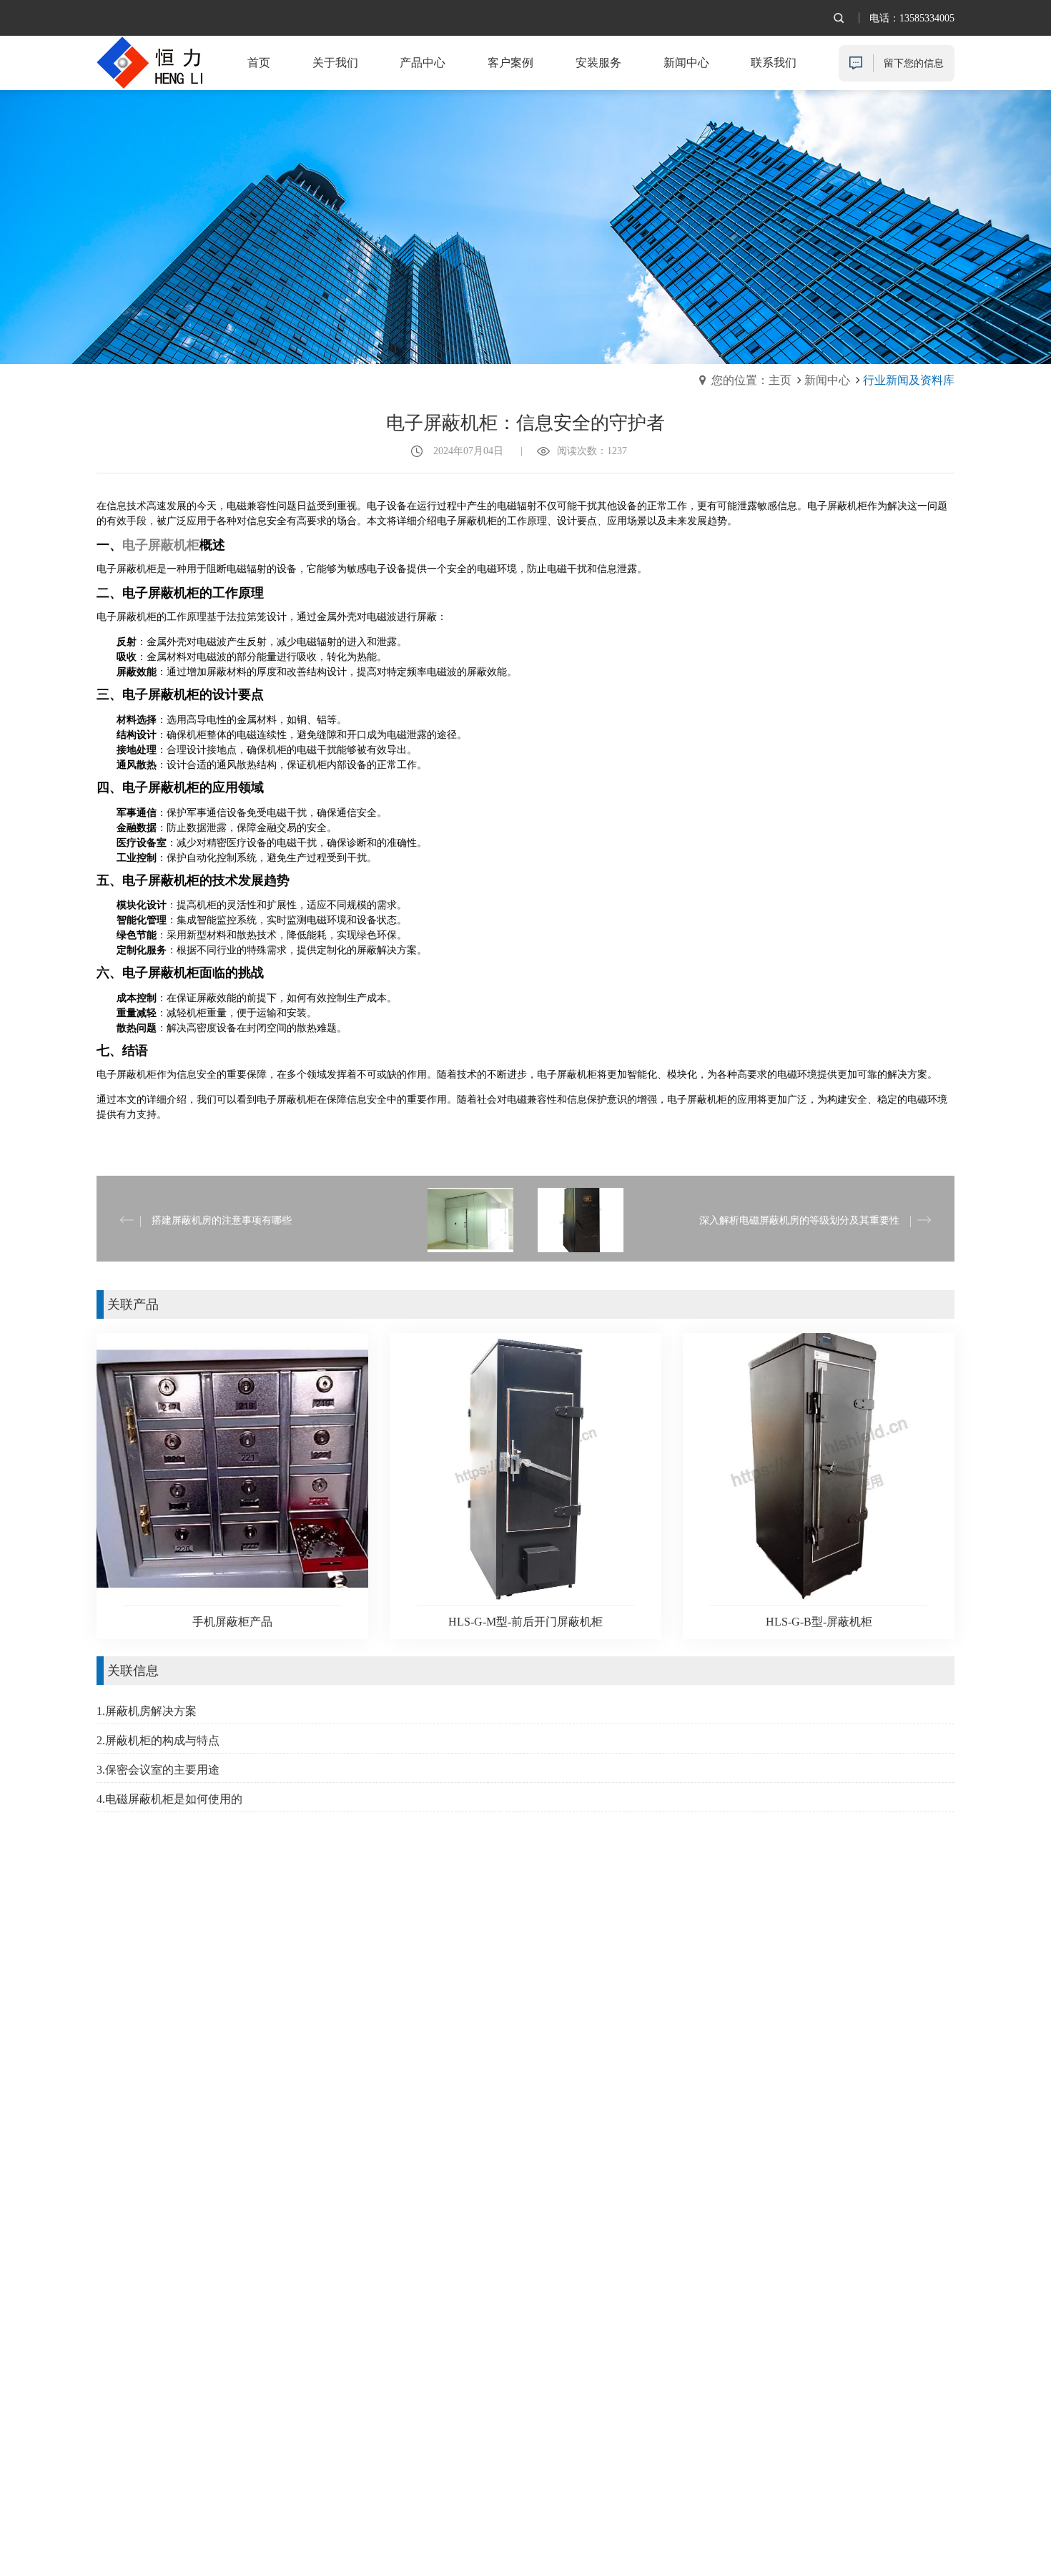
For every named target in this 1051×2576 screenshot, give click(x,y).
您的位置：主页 (751, 380)
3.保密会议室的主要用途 (158, 1770)
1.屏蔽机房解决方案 (147, 1711)
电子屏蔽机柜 (161, 545)
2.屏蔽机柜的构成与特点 (158, 1740)
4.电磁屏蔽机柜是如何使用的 (169, 1799)
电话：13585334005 (912, 18)
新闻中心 (827, 380)
